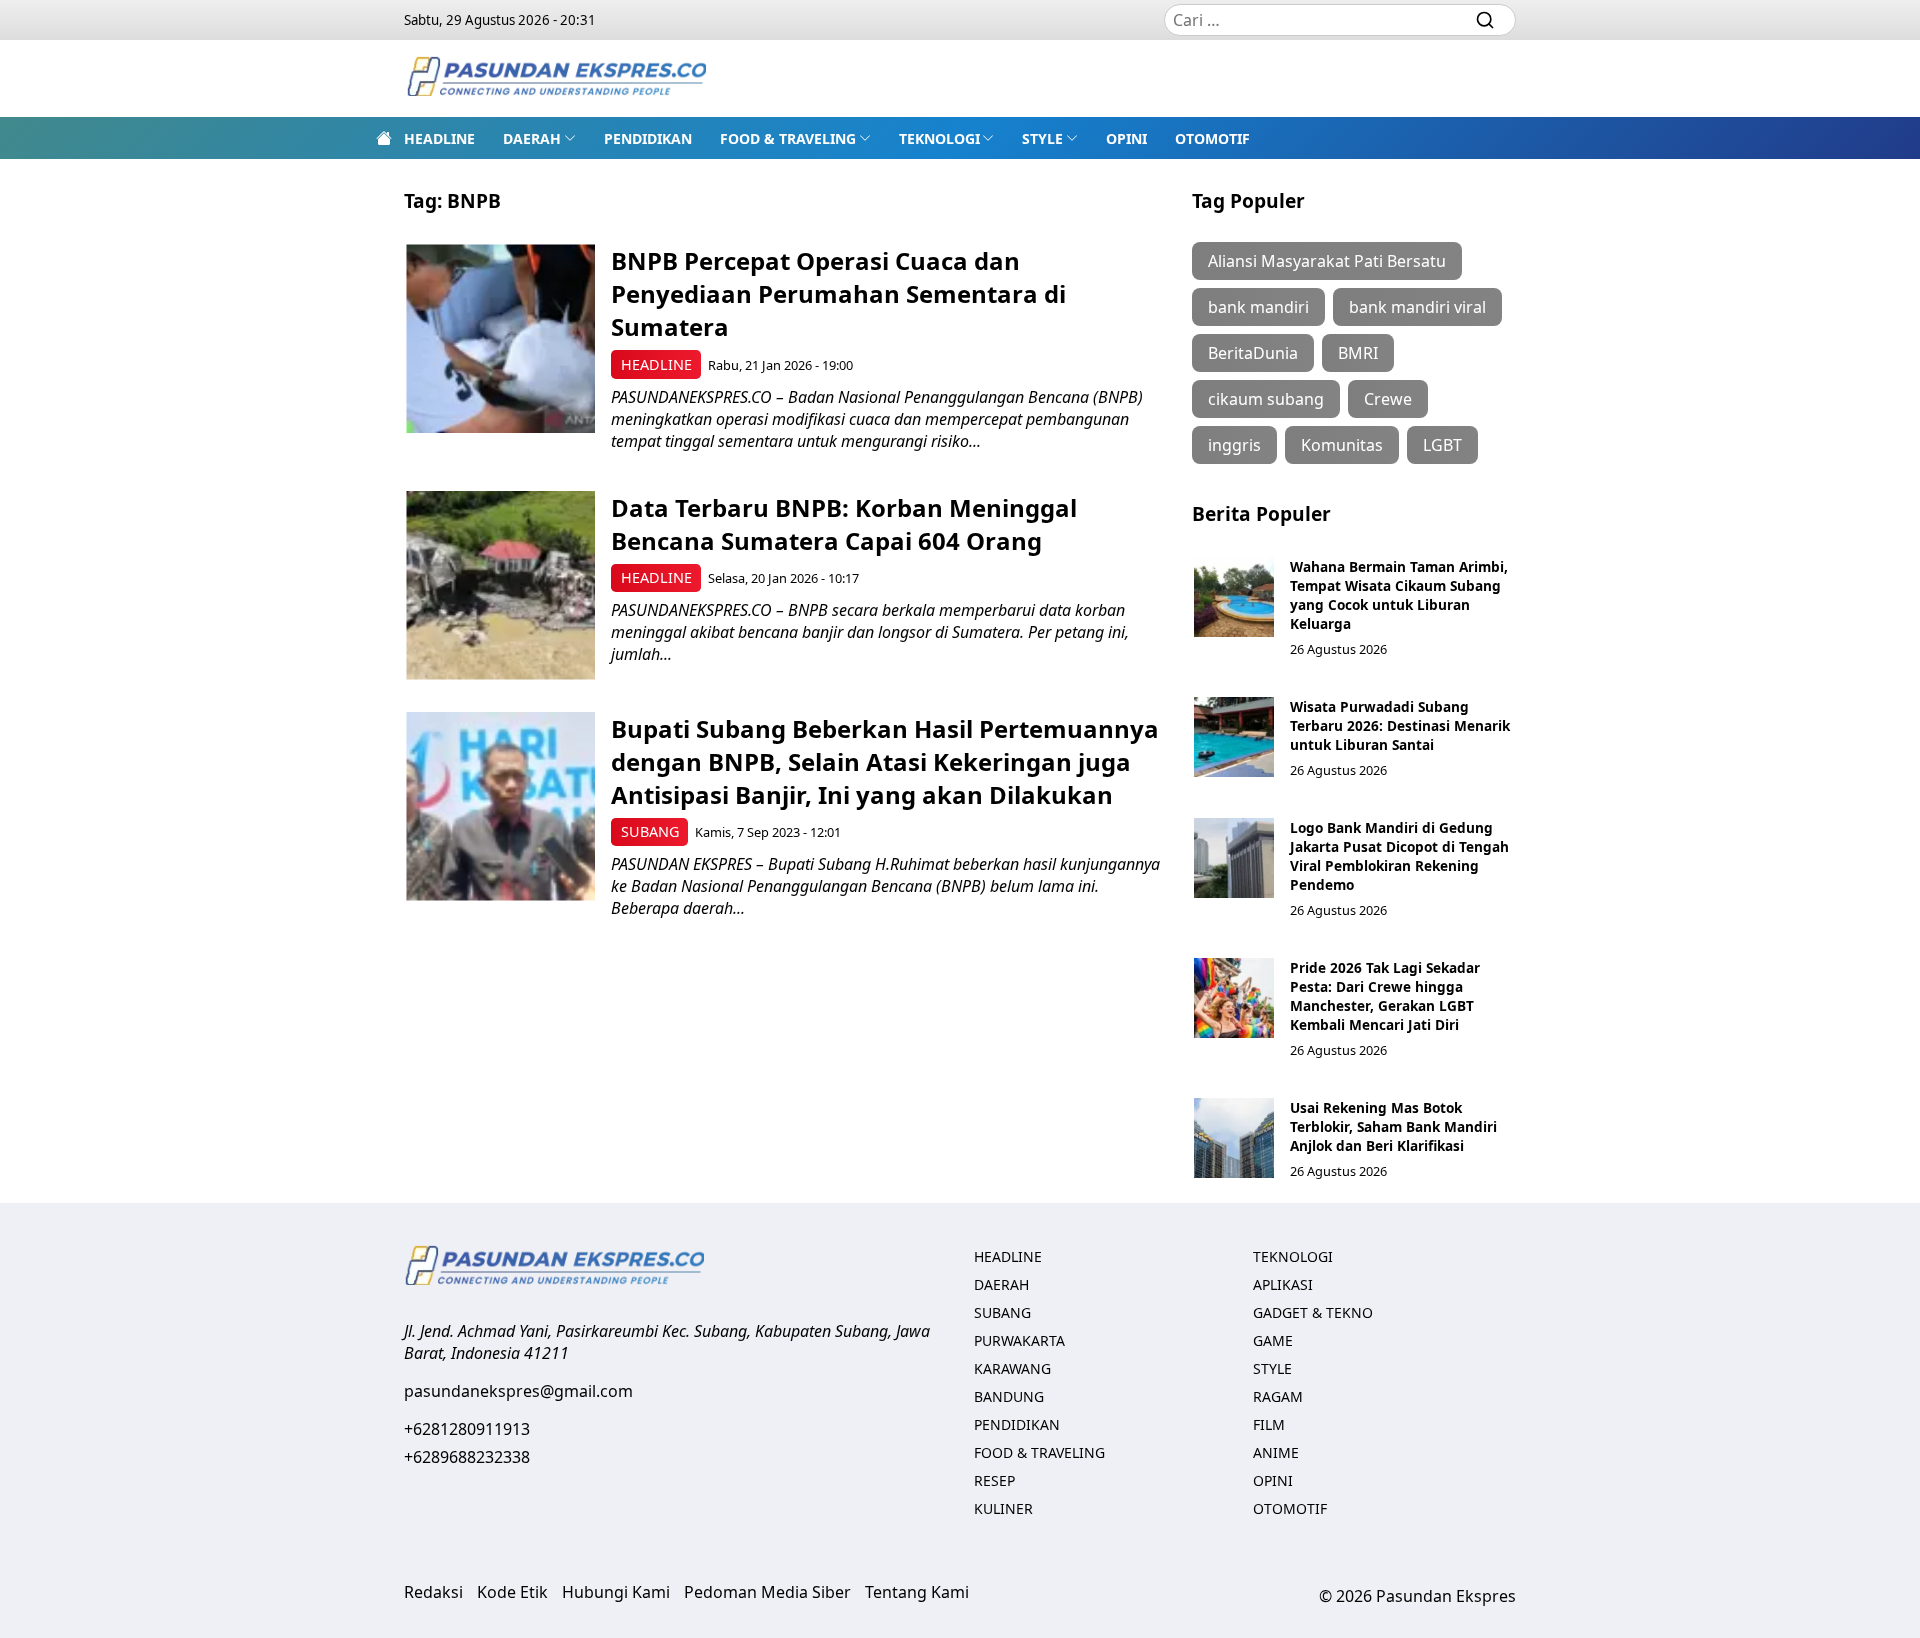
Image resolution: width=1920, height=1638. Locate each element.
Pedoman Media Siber (767, 1592)
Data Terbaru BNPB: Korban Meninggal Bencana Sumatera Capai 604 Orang (844, 524)
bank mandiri (1258, 307)
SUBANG (650, 831)
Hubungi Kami (616, 1592)
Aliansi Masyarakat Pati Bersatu (1327, 261)
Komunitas (1342, 445)
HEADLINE (439, 138)
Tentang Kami (917, 1592)
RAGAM (1278, 1396)
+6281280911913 (467, 1429)
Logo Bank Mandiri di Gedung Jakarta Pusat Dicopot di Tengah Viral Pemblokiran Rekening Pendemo (1399, 856)
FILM (1269, 1424)
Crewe (1388, 399)
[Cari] (1485, 20)
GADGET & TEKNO (1313, 1312)
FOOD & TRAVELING (788, 138)
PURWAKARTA (1019, 1340)
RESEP (994, 1480)
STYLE (1042, 138)
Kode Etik (512, 1592)
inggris (1234, 445)
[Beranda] (384, 138)
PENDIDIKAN (648, 138)
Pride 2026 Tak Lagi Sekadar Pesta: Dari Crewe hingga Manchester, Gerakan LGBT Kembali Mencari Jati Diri (1385, 996)
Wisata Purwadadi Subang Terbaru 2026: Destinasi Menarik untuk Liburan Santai (1400, 725)
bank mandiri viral (1417, 307)
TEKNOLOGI (939, 138)
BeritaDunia (1253, 353)
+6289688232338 (467, 1457)
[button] (539, 138)
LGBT (1442, 445)
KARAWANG (1012, 1368)
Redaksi (433, 1592)
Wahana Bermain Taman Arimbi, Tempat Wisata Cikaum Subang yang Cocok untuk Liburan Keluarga (1399, 595)
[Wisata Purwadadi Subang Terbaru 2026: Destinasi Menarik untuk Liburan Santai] (1234, 737)
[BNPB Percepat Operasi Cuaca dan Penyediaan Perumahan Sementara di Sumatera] (500, 338)
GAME (1273, 1340)
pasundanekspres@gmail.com (518, 1391)
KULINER (1003, 1508)
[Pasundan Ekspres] (556, 78)
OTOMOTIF (1212, 138)
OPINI (1126, 138)
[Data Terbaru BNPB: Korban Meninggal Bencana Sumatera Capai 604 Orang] (500, 585)
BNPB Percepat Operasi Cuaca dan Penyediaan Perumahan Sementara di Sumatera (838, 293)
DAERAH (532, 138)
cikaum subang (1266, 399)
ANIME (1276, 1452)
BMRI (1358, 353)
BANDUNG (1009, 1396)
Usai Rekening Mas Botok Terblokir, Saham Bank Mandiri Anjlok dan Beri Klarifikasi (1393, 1126)
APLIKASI (1283, 1284)
